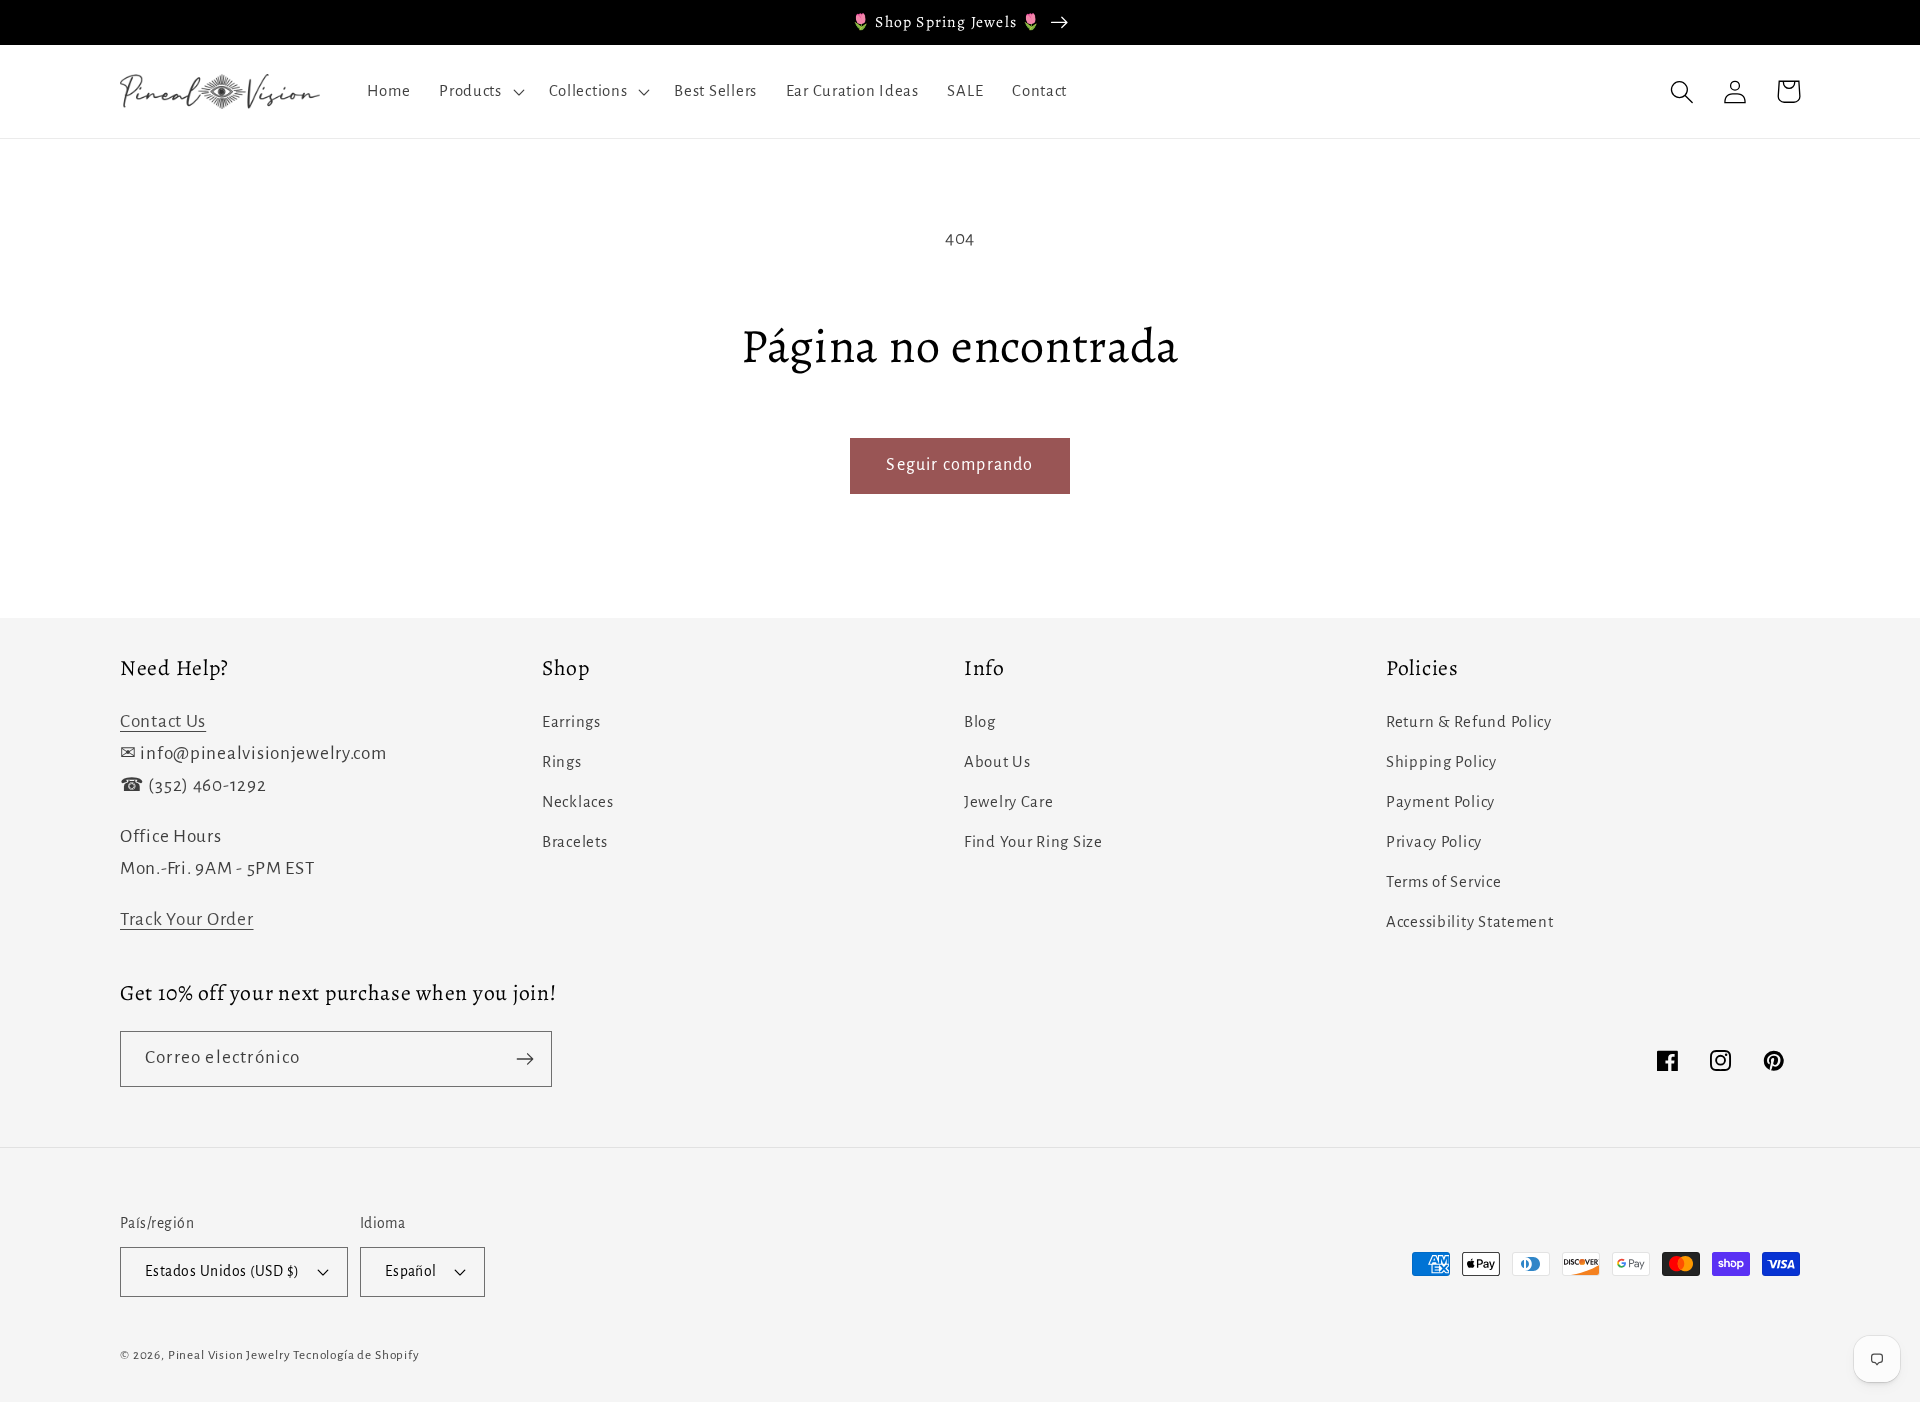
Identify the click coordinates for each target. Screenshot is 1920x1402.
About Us (997, 762)
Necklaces (577, 802)
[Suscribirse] (524, 1059)
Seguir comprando (959, 465)
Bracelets (574, 842)
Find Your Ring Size (1033, 842)
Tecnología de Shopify (356, 1355)
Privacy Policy (1434, 842)
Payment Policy (1440, 802)
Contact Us (163, 721)
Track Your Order (187, 919)
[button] (480, 92)
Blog (980, 722)
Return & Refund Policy (1469, 722)
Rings (562, 762)
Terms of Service (1444, 882)
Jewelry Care (1009, 802)
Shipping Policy (1441, 762)
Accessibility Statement (1470, 922)
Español (411, 1271)
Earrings (571, 722)
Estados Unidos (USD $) (222, 1271)
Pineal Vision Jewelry (229, 1355)
